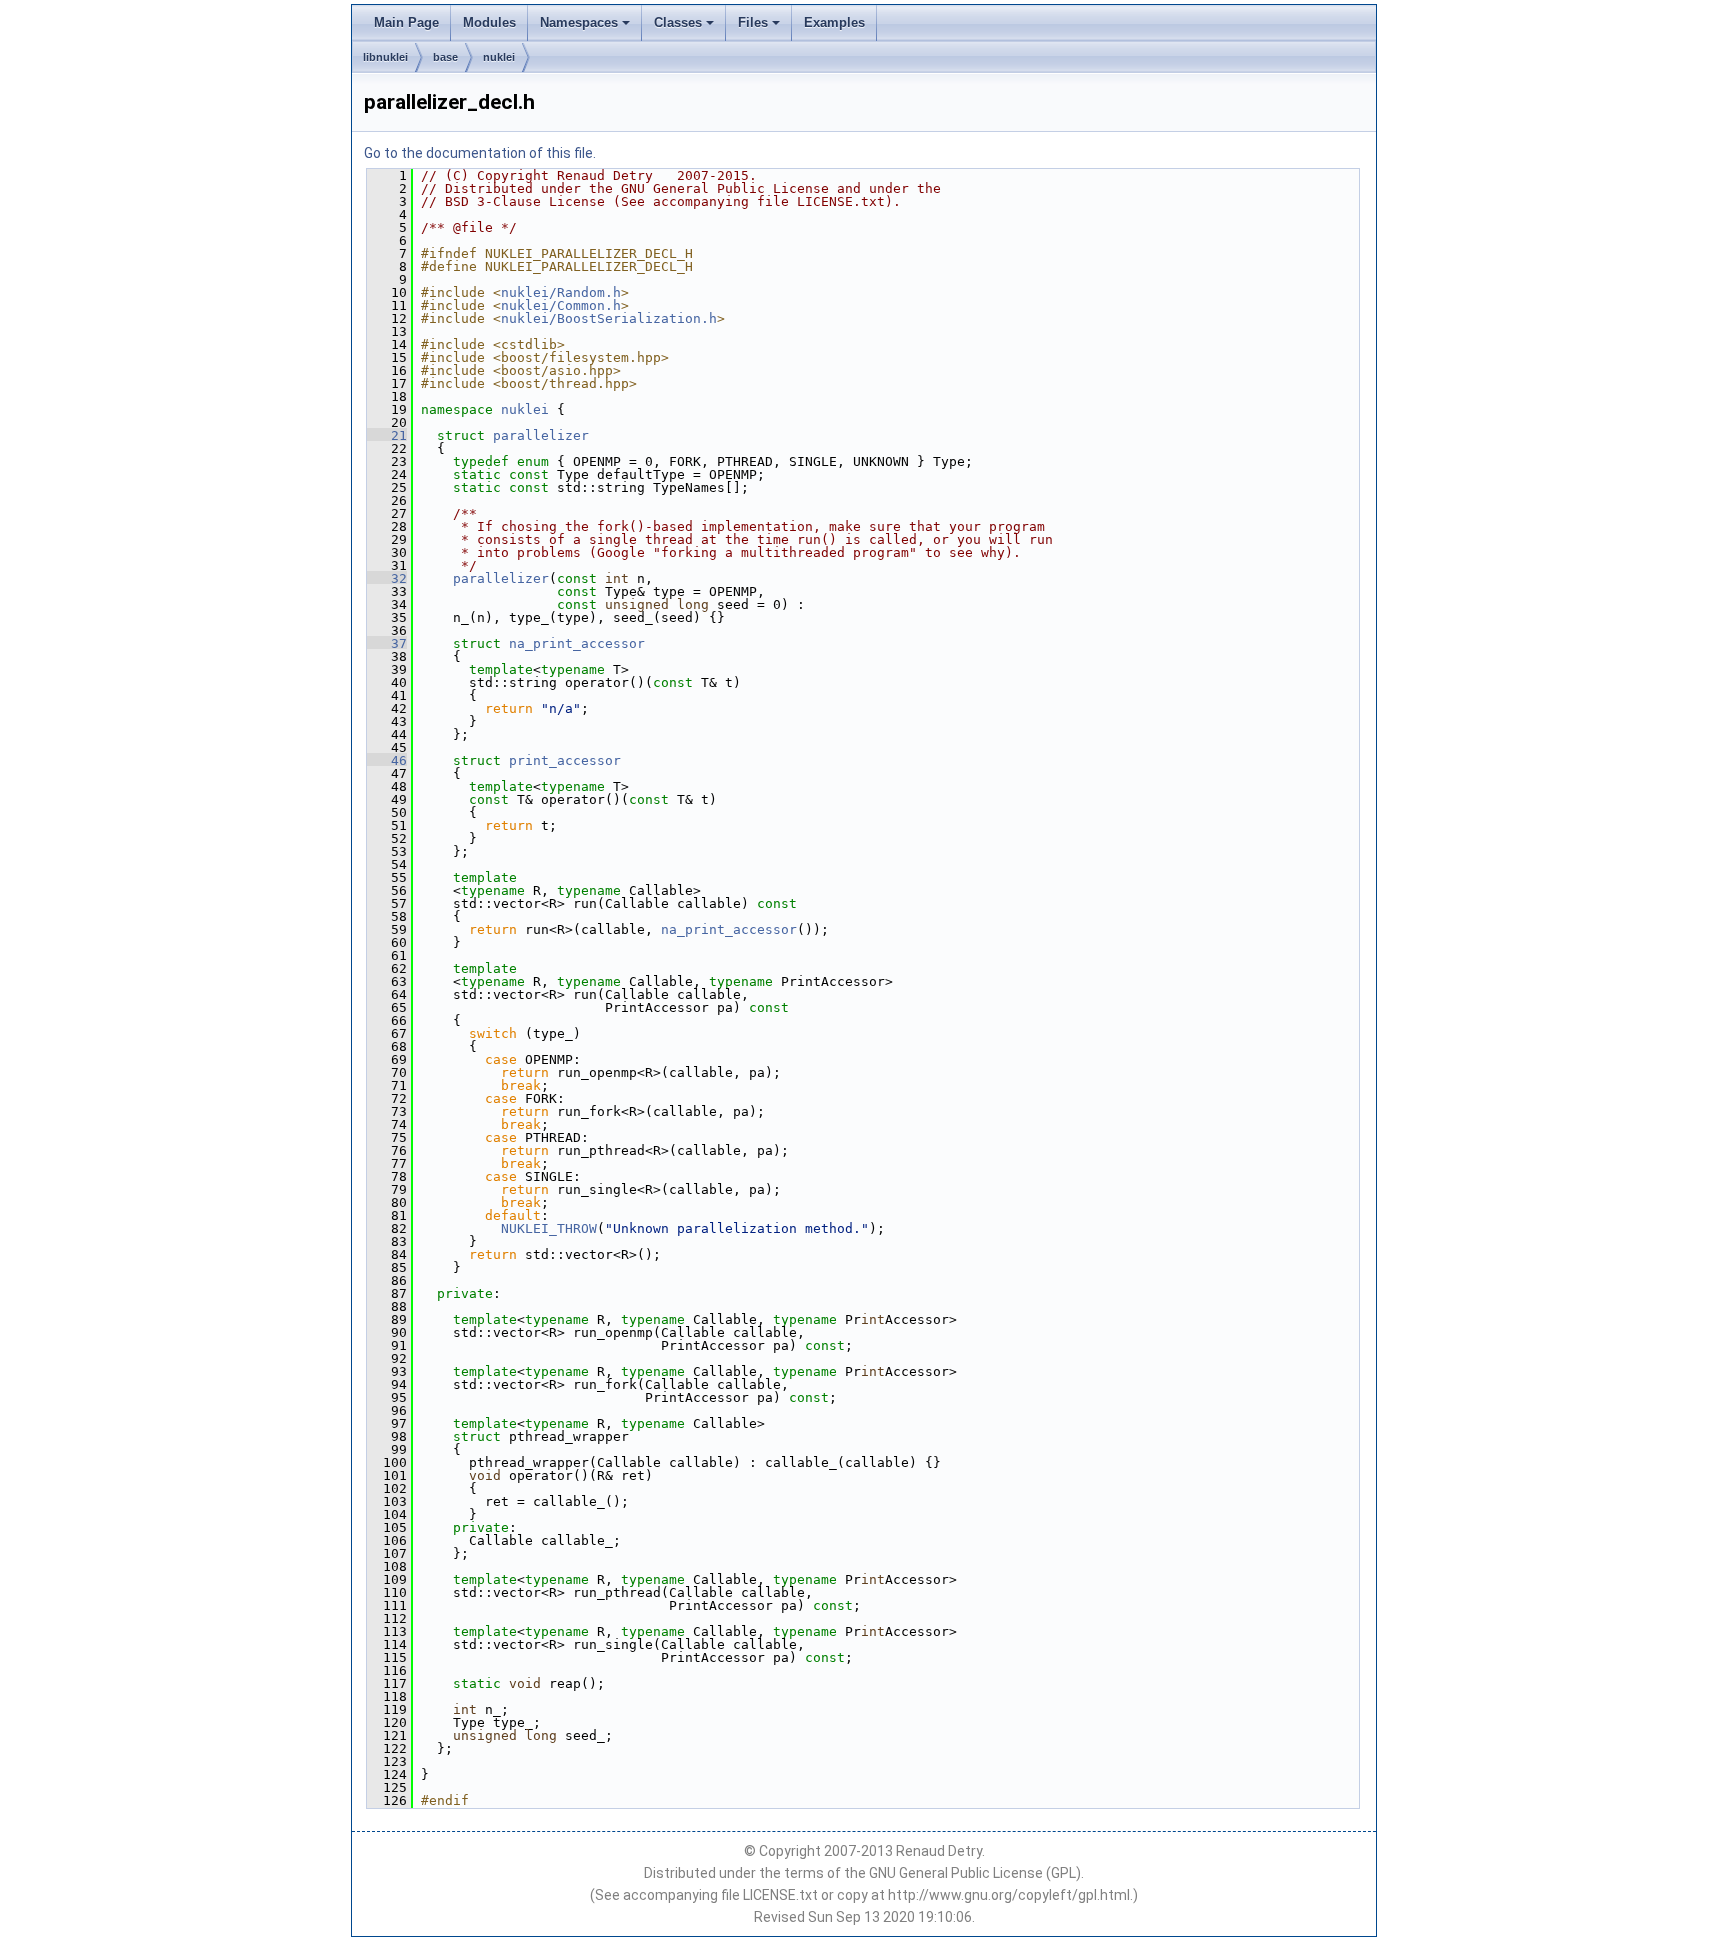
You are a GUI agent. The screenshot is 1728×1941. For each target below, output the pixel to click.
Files (753, 22)
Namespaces (579, 22)
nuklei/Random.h (561, 292)
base (445, 57)
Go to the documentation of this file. (480, 153)
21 (387, 435)
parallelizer (541, 435)
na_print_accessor (577, 643)
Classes (678, 22)
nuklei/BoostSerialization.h (609, 318)
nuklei (499, 57)
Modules (489, 22)
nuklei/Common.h (561, 305)
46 (387, 760)
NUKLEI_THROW (549, 1228)
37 (387, 643)
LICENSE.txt (780, 1895)
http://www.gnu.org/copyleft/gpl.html (1009, 1895)
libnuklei (385, 57)
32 (387, 578)
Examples (834, 22)
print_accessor (565, 760)
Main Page (406, 22)
